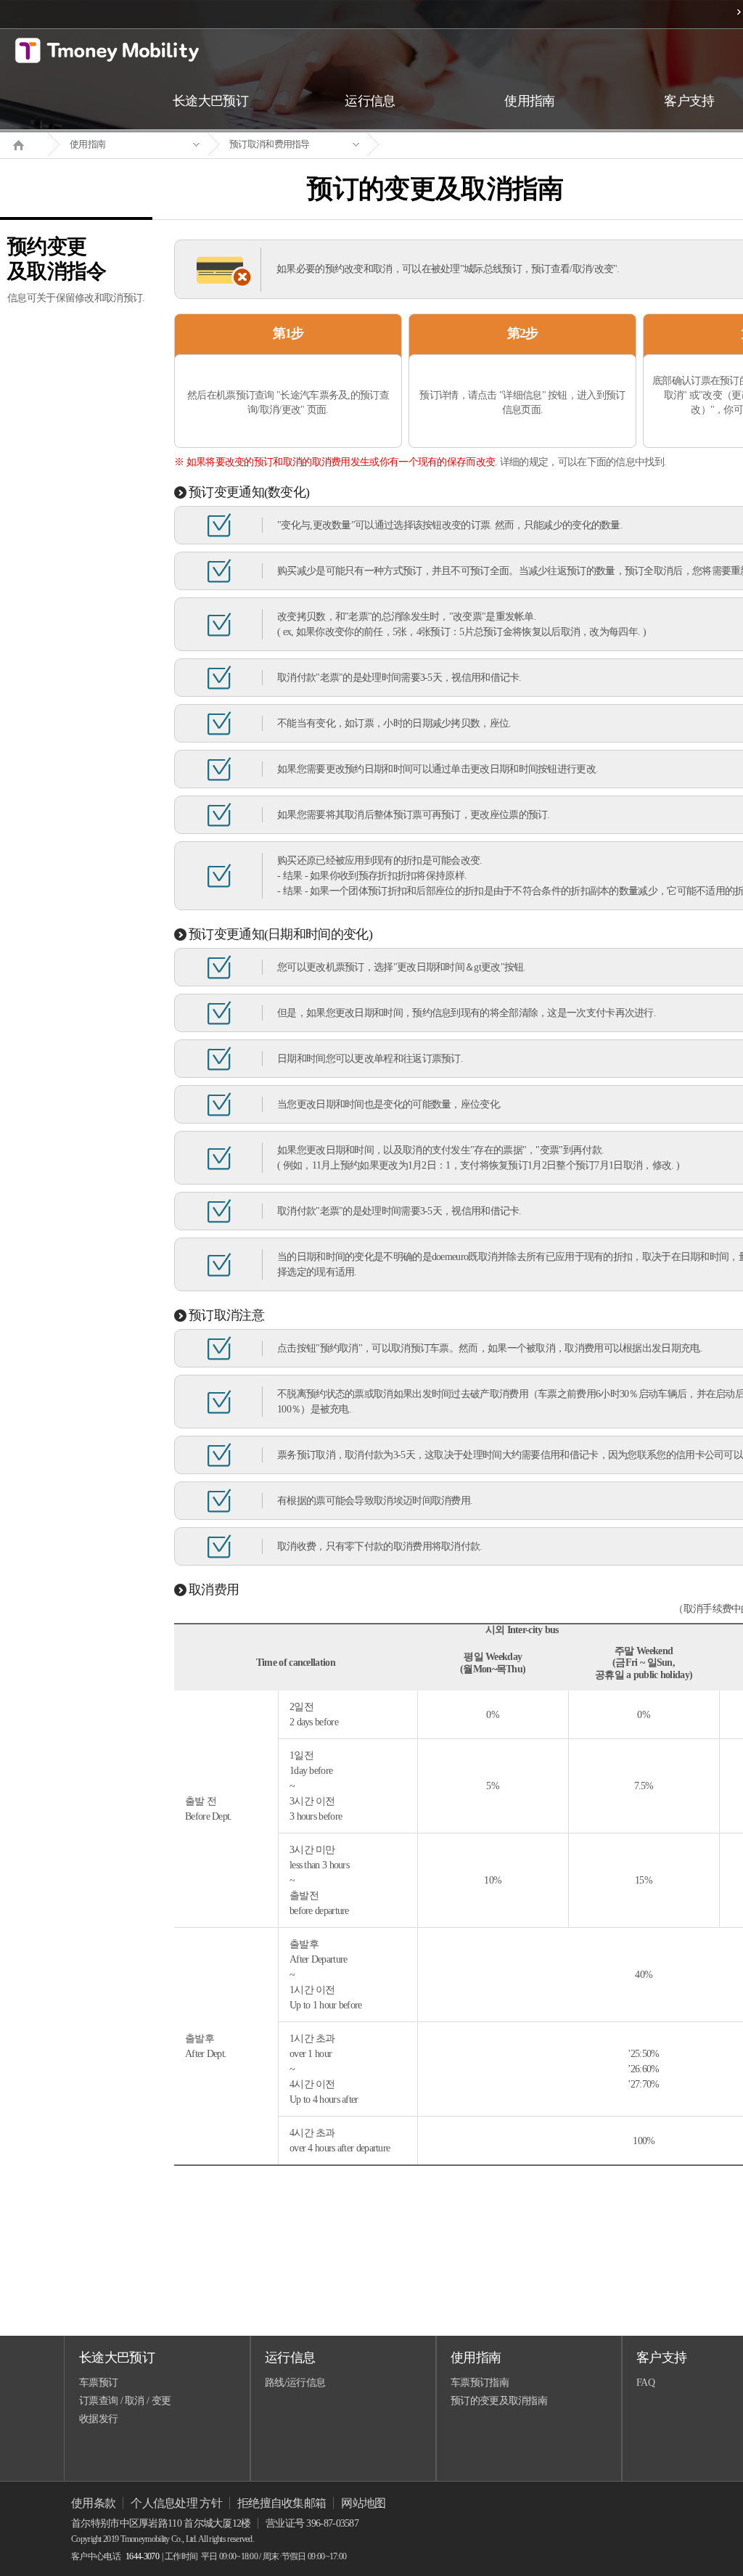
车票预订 (98, 2383)
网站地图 (363, 2503)
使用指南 (87, 144)
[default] (447, 145)
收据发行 (98, 2419)
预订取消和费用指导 (270, 144)
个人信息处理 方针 (176, 2503)
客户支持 (661, 2358)
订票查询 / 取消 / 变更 (125, 2401)
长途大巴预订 (117, 2358)
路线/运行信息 (295, 2383)
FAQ (645, 2383)
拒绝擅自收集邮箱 (282, 2503)
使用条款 (93, 2503)
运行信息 (290, 2358)
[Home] (24, 144)
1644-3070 (142, 2556)
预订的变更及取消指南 (499, 2401)
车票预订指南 (480, 2383)
